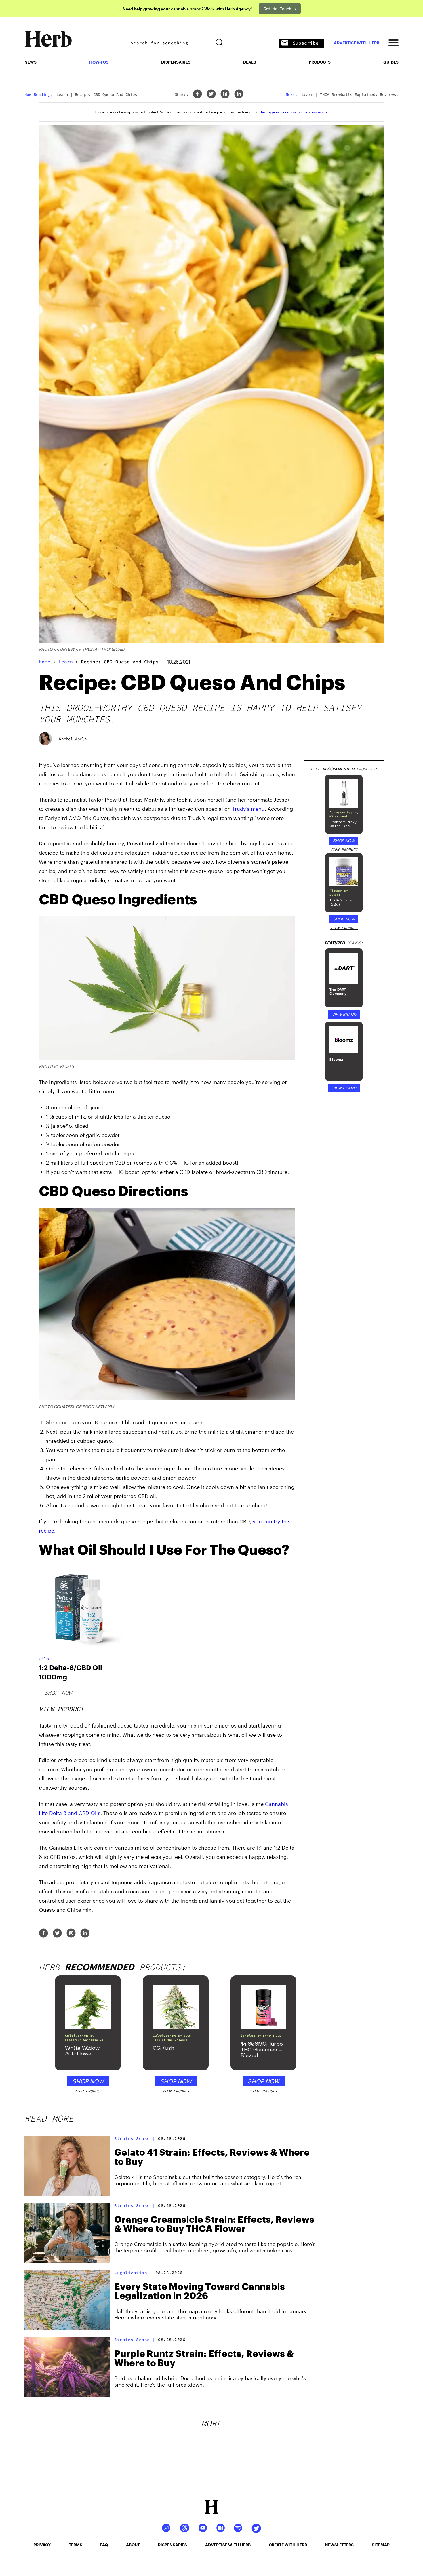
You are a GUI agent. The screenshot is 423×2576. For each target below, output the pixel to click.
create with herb (288, 2545)
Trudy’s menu (248, 809)
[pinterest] (225, 94)
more (211, 2423)
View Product (61, 1709)
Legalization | (133, 2273)
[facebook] (197, 94)
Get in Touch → (280, 9)
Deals (250, 62)
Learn (66, 662)
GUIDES (391, 62)
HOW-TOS (99, 62)
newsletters (339, 2545)
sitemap (381, 2545)
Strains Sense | (135, 2138)
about (133, 2545)
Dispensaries (176, 62)
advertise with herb (357, 43)
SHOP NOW (344, 841)
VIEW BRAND (344, 1014)
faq (104, 2545)
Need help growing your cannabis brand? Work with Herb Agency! (187, 9)
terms (76, 2545)
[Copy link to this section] (288, 897)
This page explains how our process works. (294, 112)
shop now (58, 1693)
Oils (44, 1659)
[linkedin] (239, 94)
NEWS (31, 62)
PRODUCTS (320, 62)
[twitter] (211, 94)
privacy (42, 2545)
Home (45, 662)
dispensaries (172, 2545)
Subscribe (306, 43)
